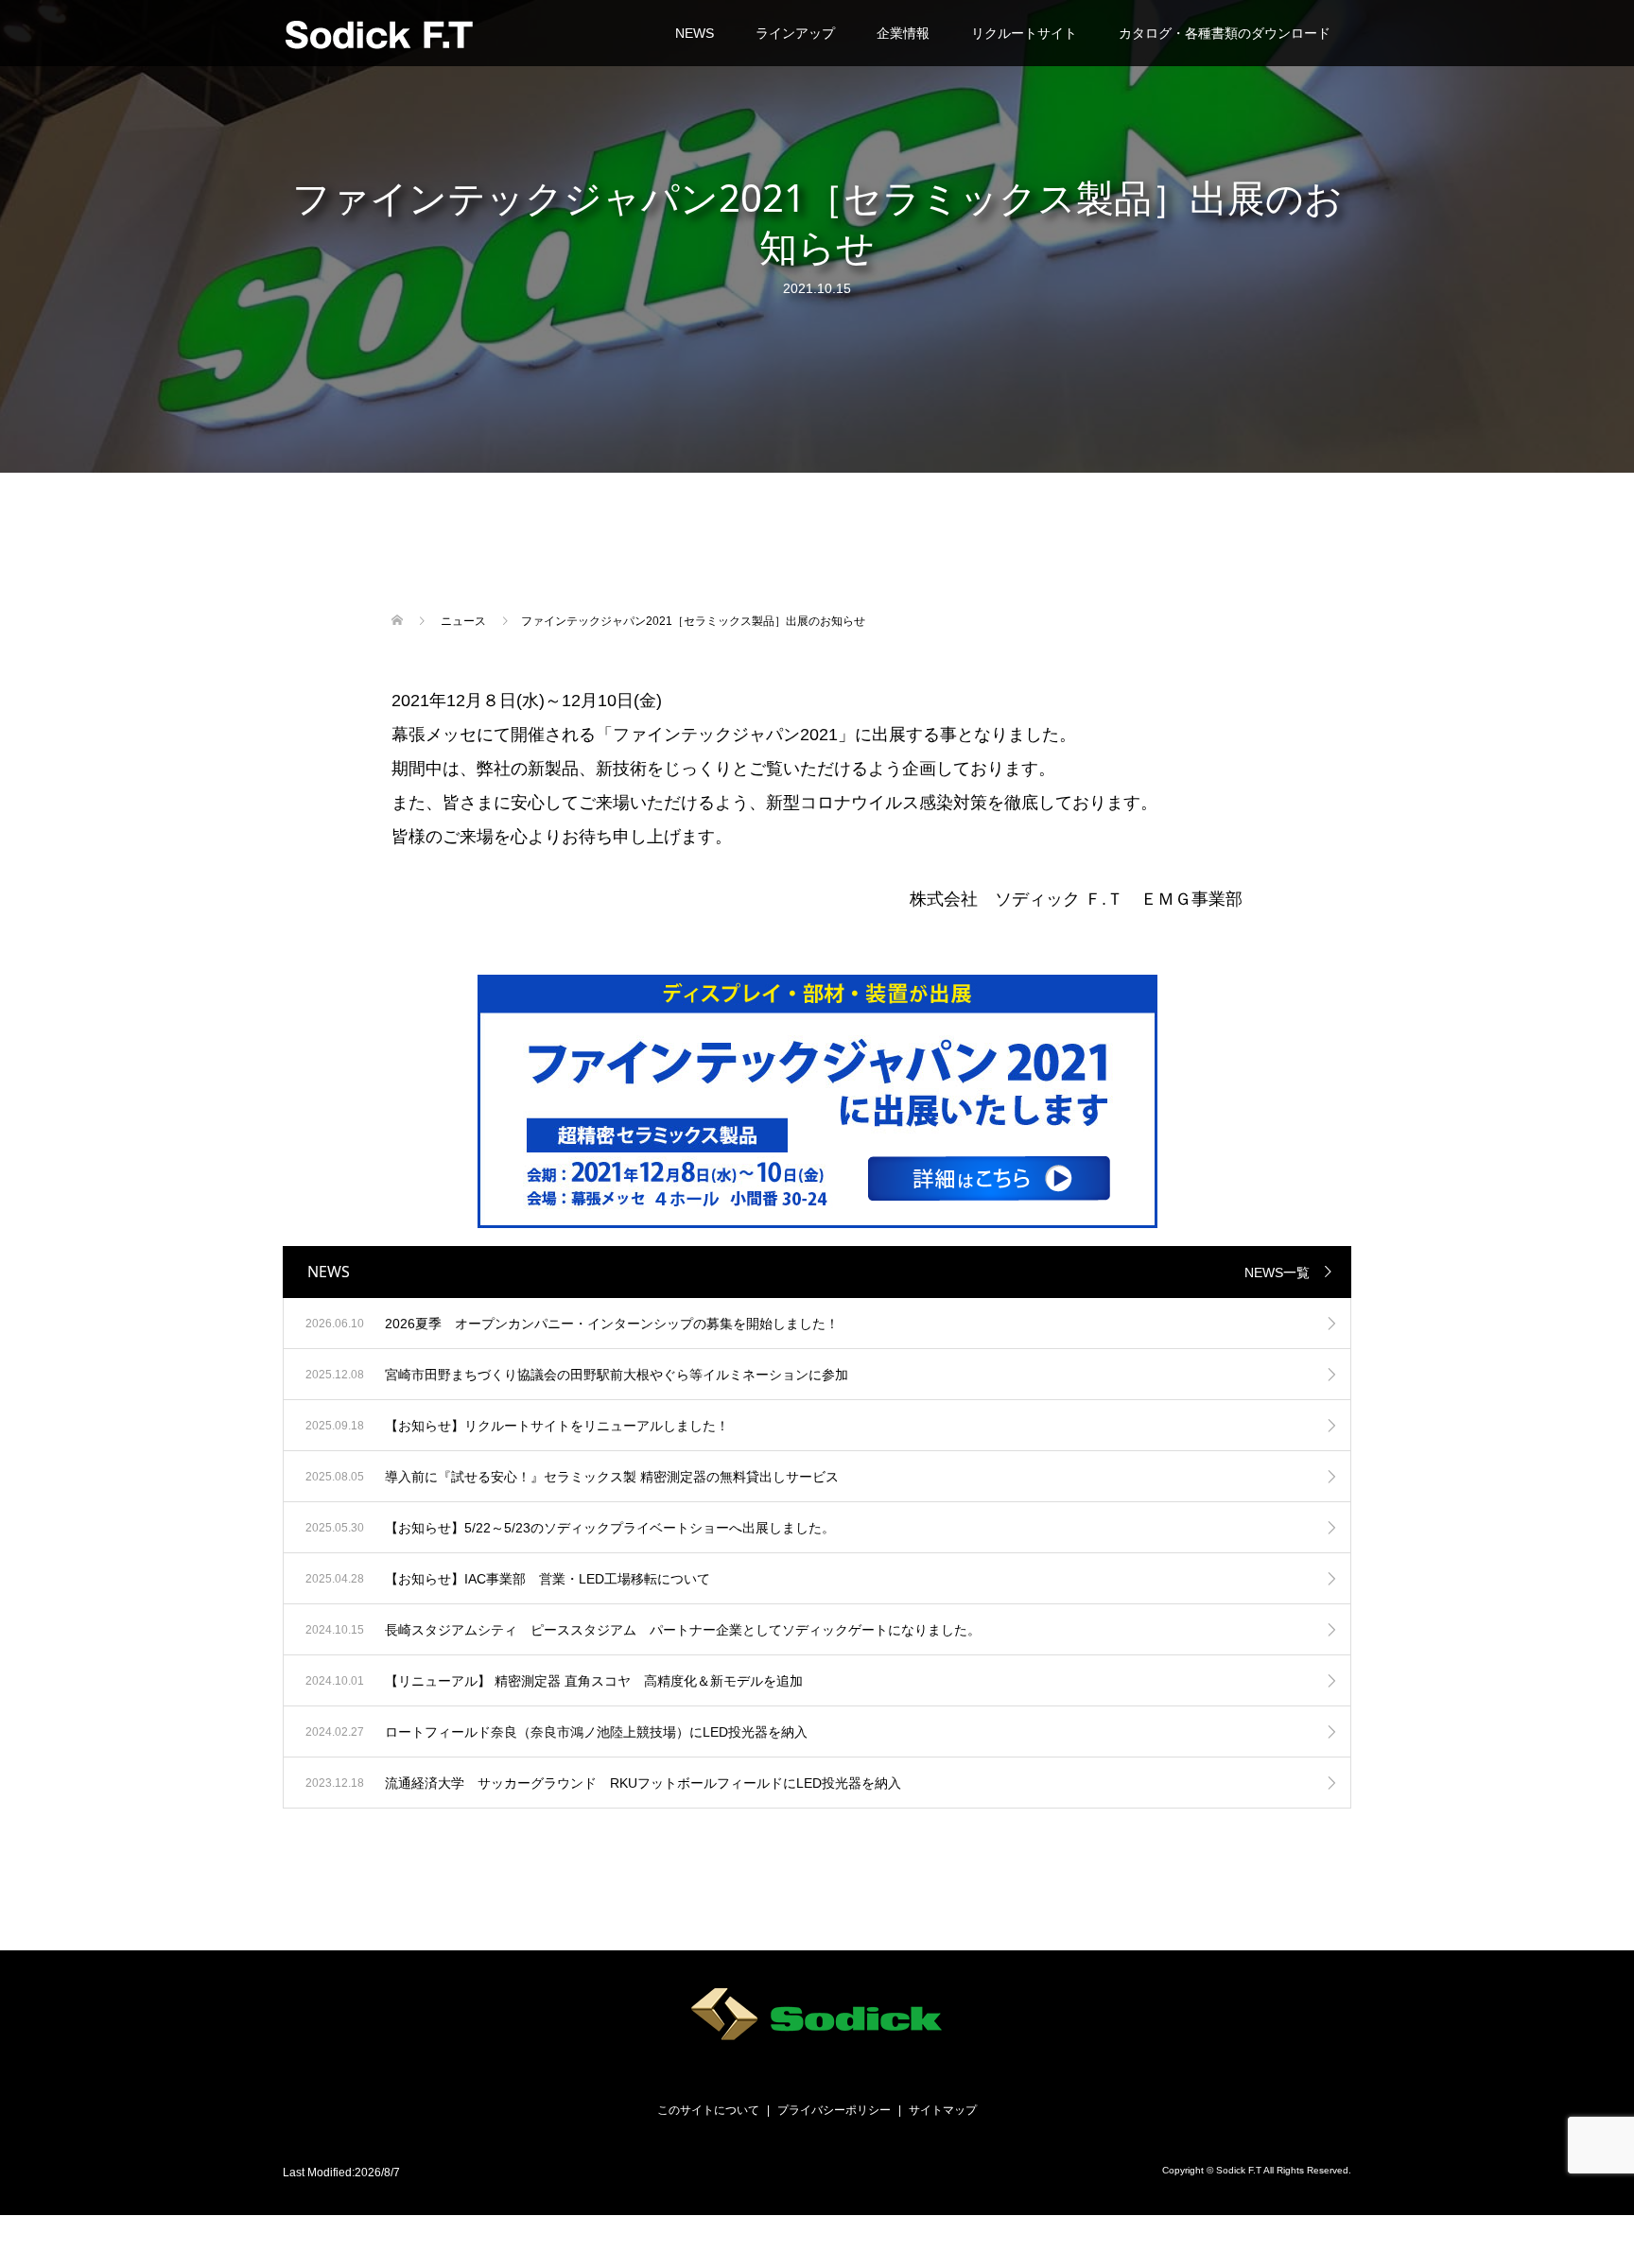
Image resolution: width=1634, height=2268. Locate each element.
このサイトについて (708, 2110)
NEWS (695, 33)
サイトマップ (943, 2110)
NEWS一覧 (1277, 1273)
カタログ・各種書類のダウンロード (1225, 33)
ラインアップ (795, 33)
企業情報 (903, 33)
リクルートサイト (1024, 33)
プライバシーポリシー (834, 2110)
